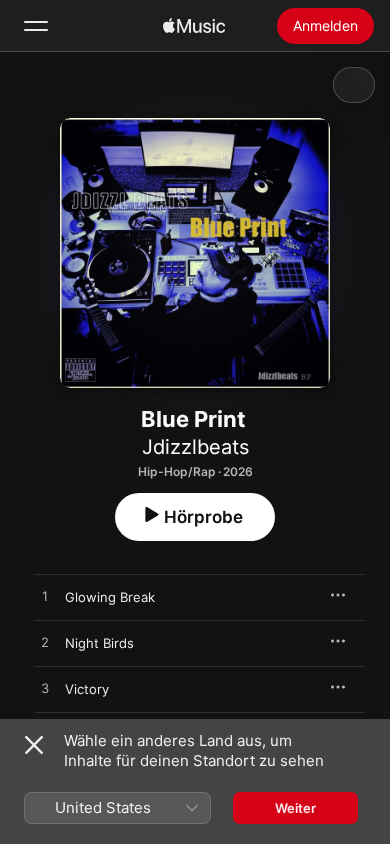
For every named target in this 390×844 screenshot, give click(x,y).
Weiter (295, 808)
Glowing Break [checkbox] (110, 597)
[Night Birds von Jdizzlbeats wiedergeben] (45, 643)
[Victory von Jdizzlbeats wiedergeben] (45, 689)
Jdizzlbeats (195, 447)
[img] (194, 26)
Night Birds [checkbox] (99, 643)
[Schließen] (34, 745)
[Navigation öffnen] (36, 26)
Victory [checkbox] (87, 689)
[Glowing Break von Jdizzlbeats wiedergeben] (45, 597)
